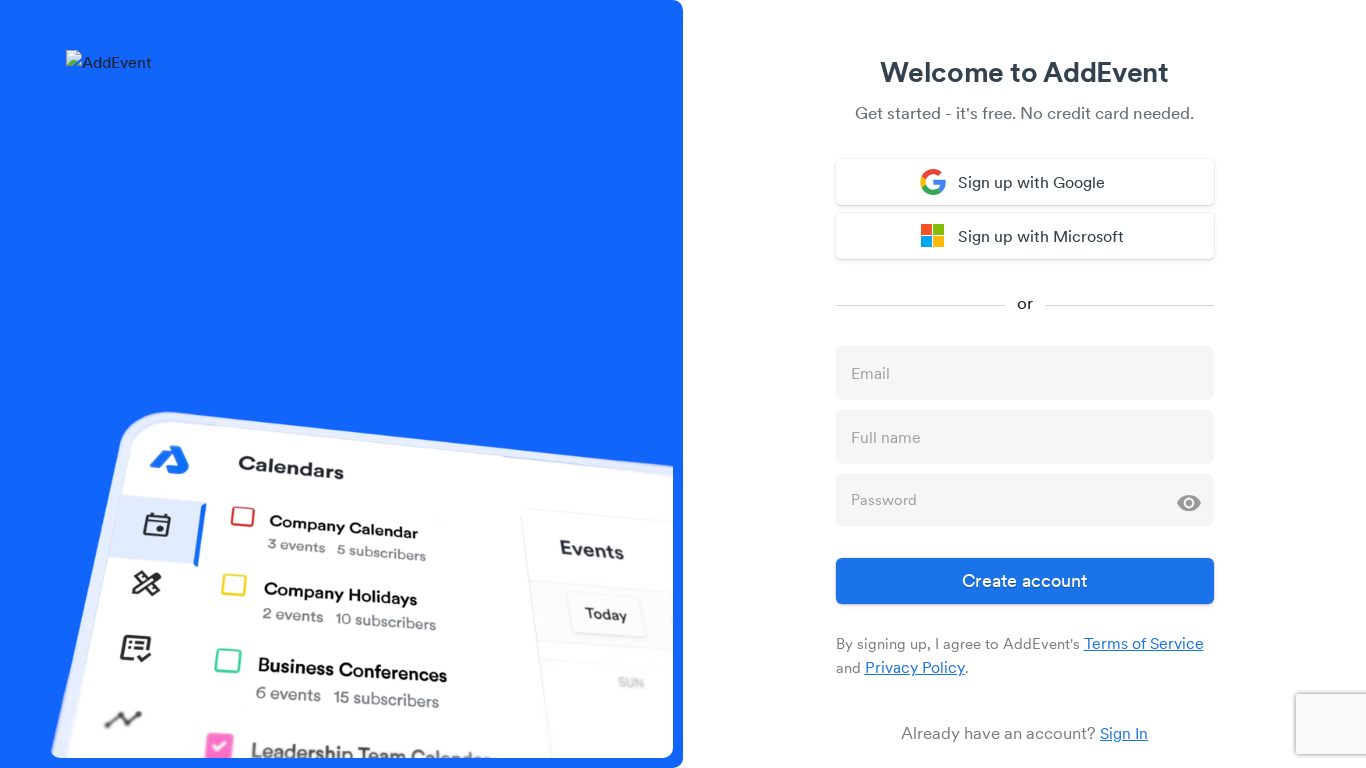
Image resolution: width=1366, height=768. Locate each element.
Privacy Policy (915, 667)
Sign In (1124, 733)
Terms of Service (1144, 643)
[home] (109, 62)
